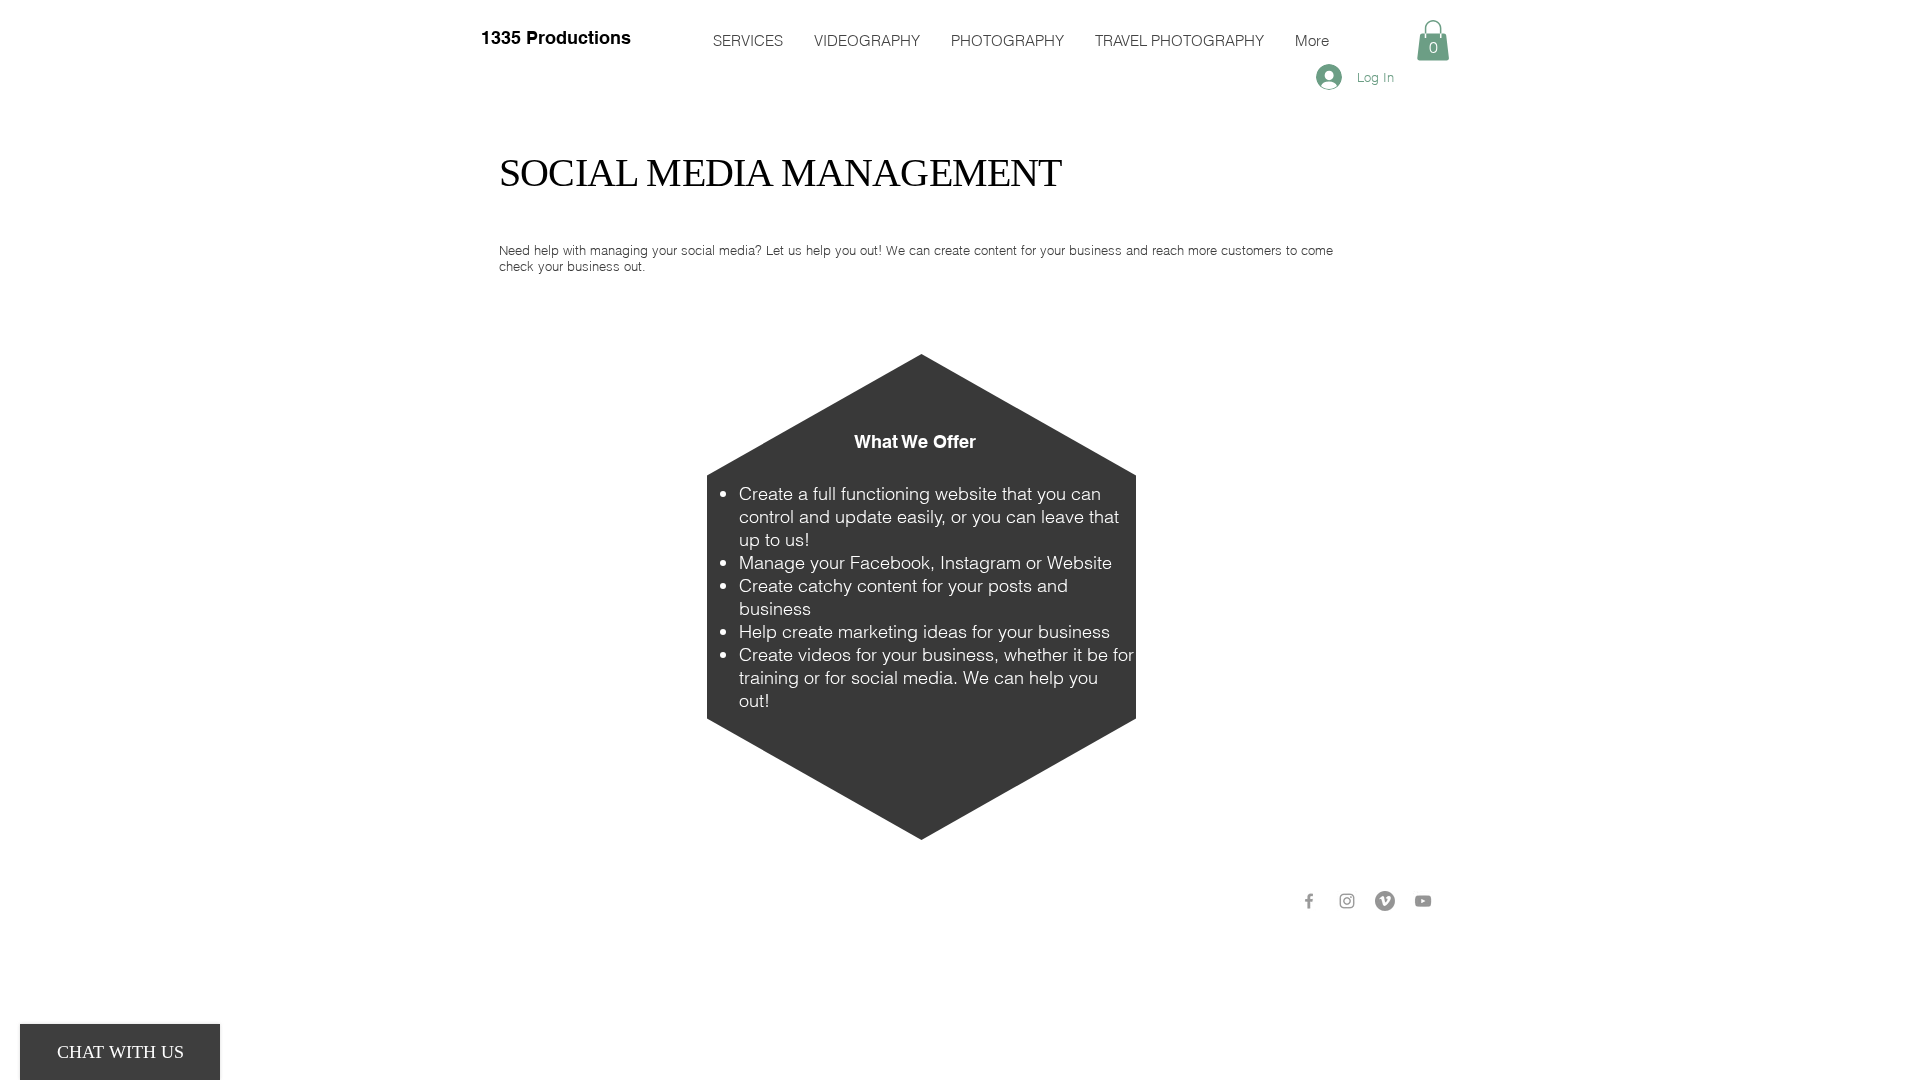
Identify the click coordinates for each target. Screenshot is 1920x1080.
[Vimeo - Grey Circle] (1385, 901)
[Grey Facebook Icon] (1309, 901)
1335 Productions (556, 37)
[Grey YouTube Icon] (1423, 901)
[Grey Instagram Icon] (1347, 901)
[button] (1433, 40)
